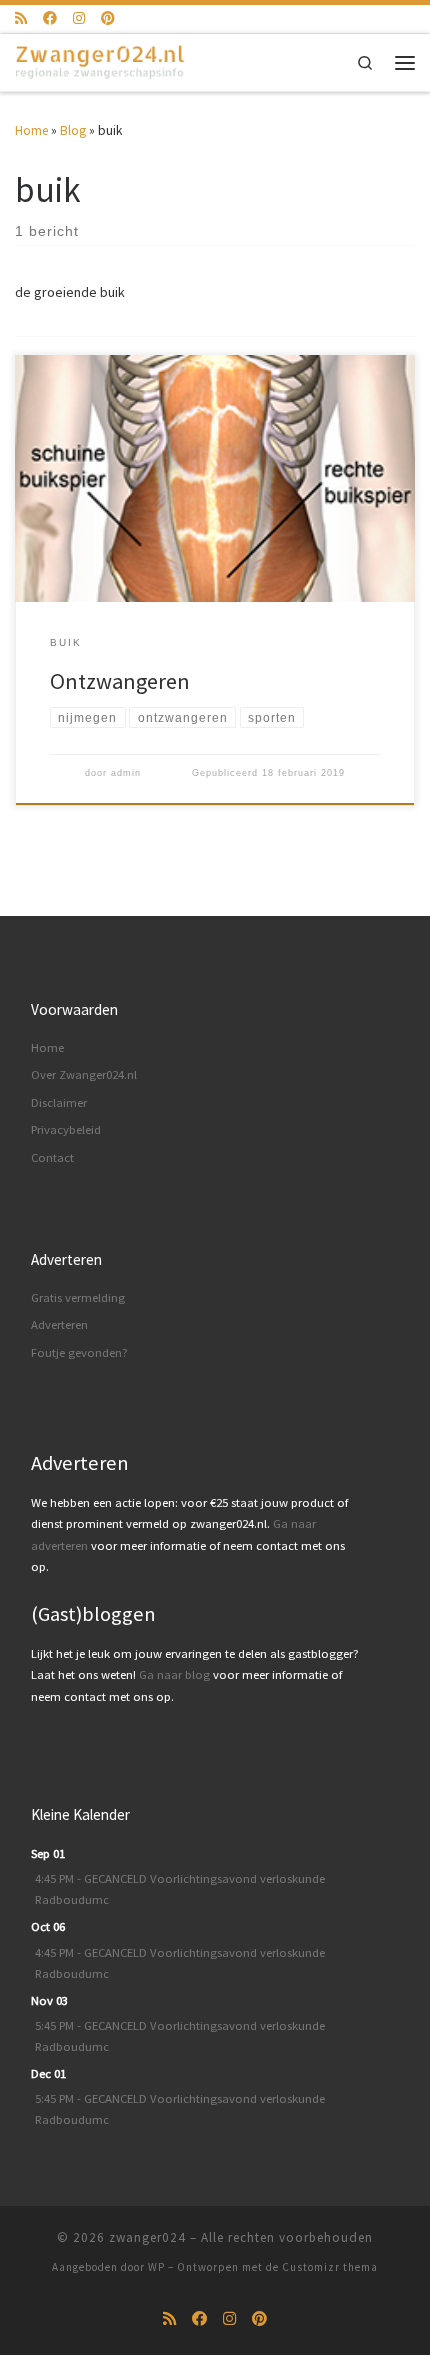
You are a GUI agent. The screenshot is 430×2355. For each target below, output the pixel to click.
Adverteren (59, 1324)
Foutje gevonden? (79, 1352)
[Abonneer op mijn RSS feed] (21, 19)
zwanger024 (147, 2237)
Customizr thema (330, 2267)
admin (126, 773)
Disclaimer (59, 1102)
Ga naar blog (174, 1674)
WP (156, 2267)
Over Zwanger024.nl (84, 1074)
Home (31, 130)
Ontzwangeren (120, 681)
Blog (73, 130)
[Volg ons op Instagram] (79, 19)
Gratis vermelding (78, 1297)
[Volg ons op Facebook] (50, 19)
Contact (52, 1157)
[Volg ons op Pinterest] (108, 19)
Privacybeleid (66, 1129)
